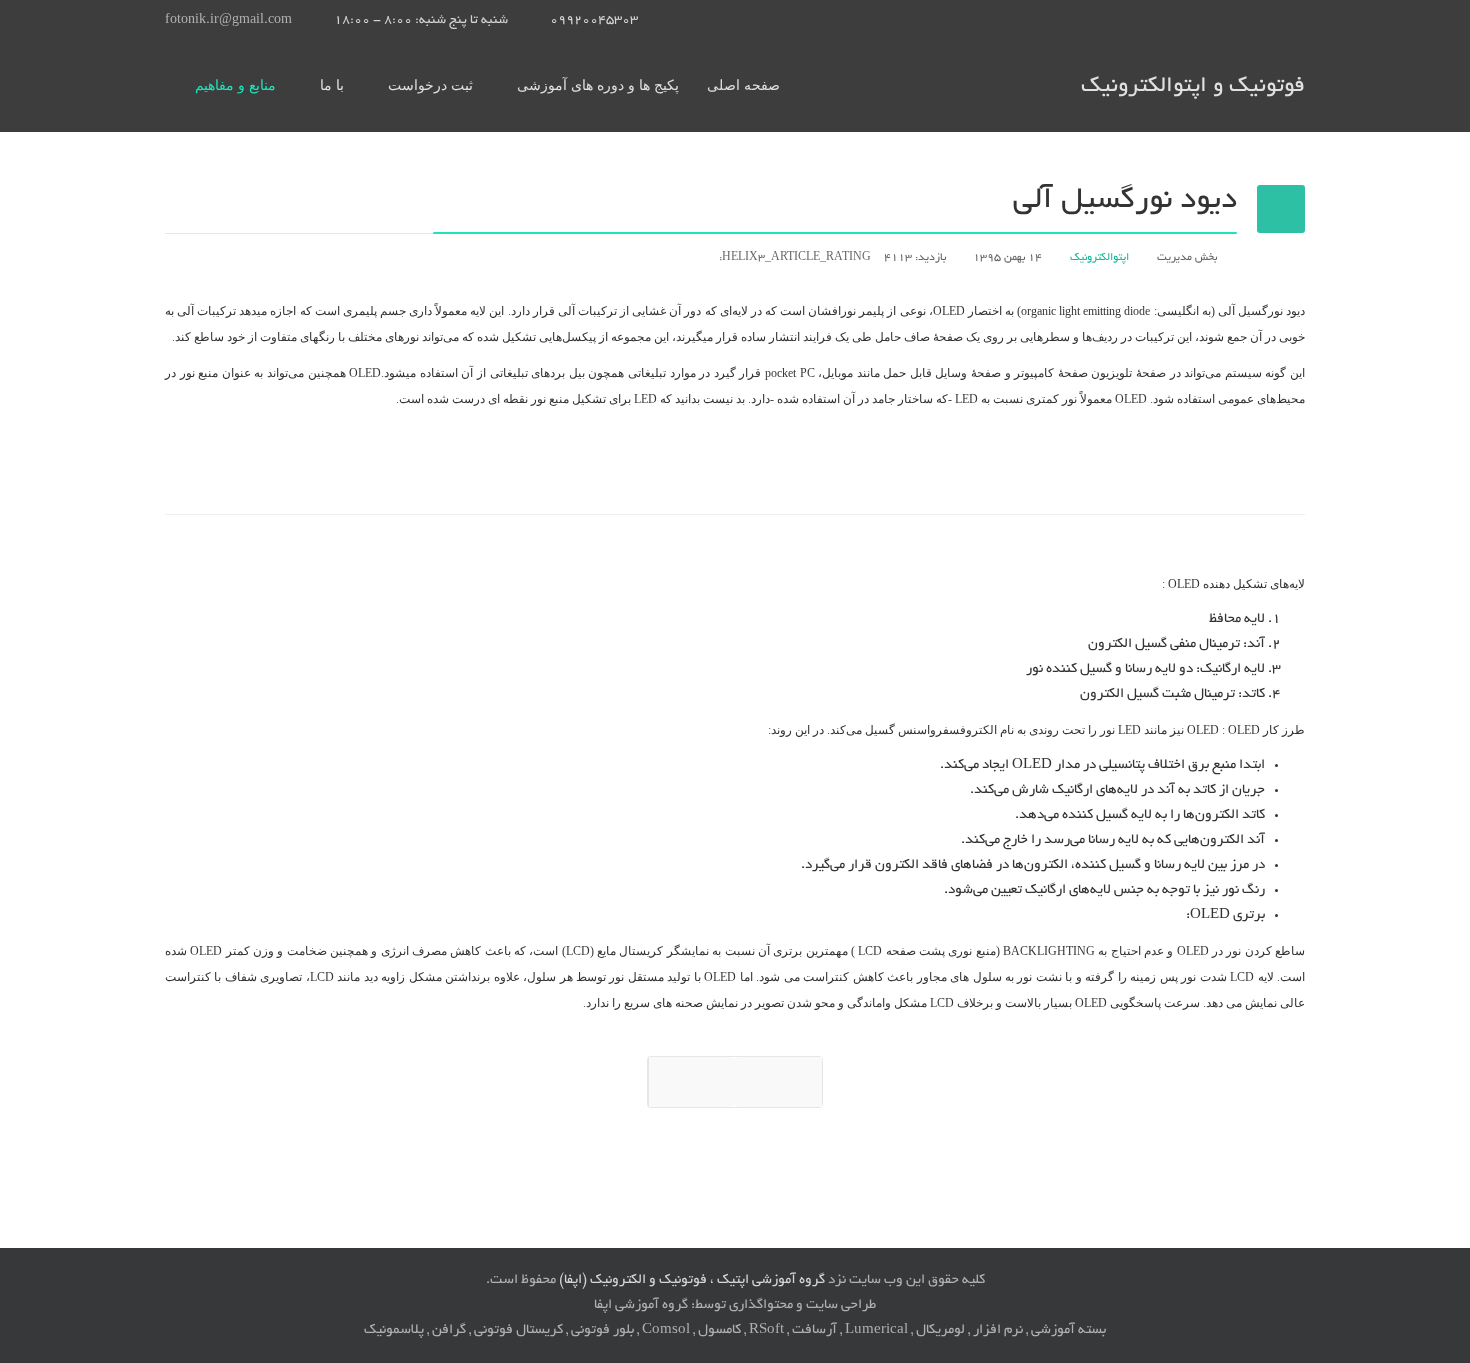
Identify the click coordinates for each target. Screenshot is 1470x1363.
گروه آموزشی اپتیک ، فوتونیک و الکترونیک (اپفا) (692, 1280)
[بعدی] (778, 1082)
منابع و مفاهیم (235, 85)
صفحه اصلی (743, 85)
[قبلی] (691, 1082)
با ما (332, 85)
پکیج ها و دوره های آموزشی (598, 85)
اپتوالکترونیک (1099, 258)
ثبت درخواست (430, 85)
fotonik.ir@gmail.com (228, 21)
